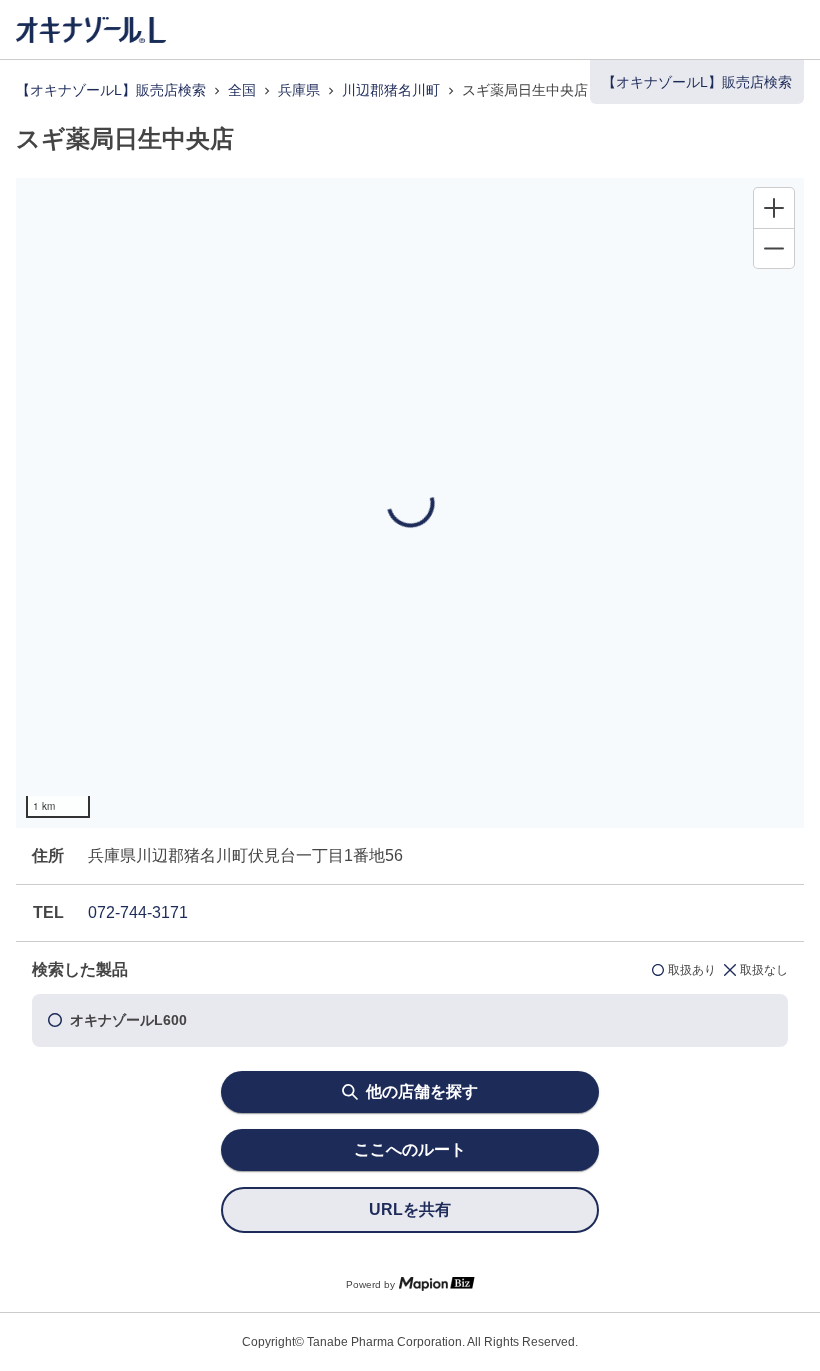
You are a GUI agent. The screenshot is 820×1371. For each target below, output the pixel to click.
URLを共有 (410, 1209)
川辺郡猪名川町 (391, 90)
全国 (242, 90)
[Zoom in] (774, 208)
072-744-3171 (138, 912)
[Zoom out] (774, 248)
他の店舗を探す (422, 1091)
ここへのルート (410, 1149)
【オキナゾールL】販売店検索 (111, 90)
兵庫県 (299, 90)
